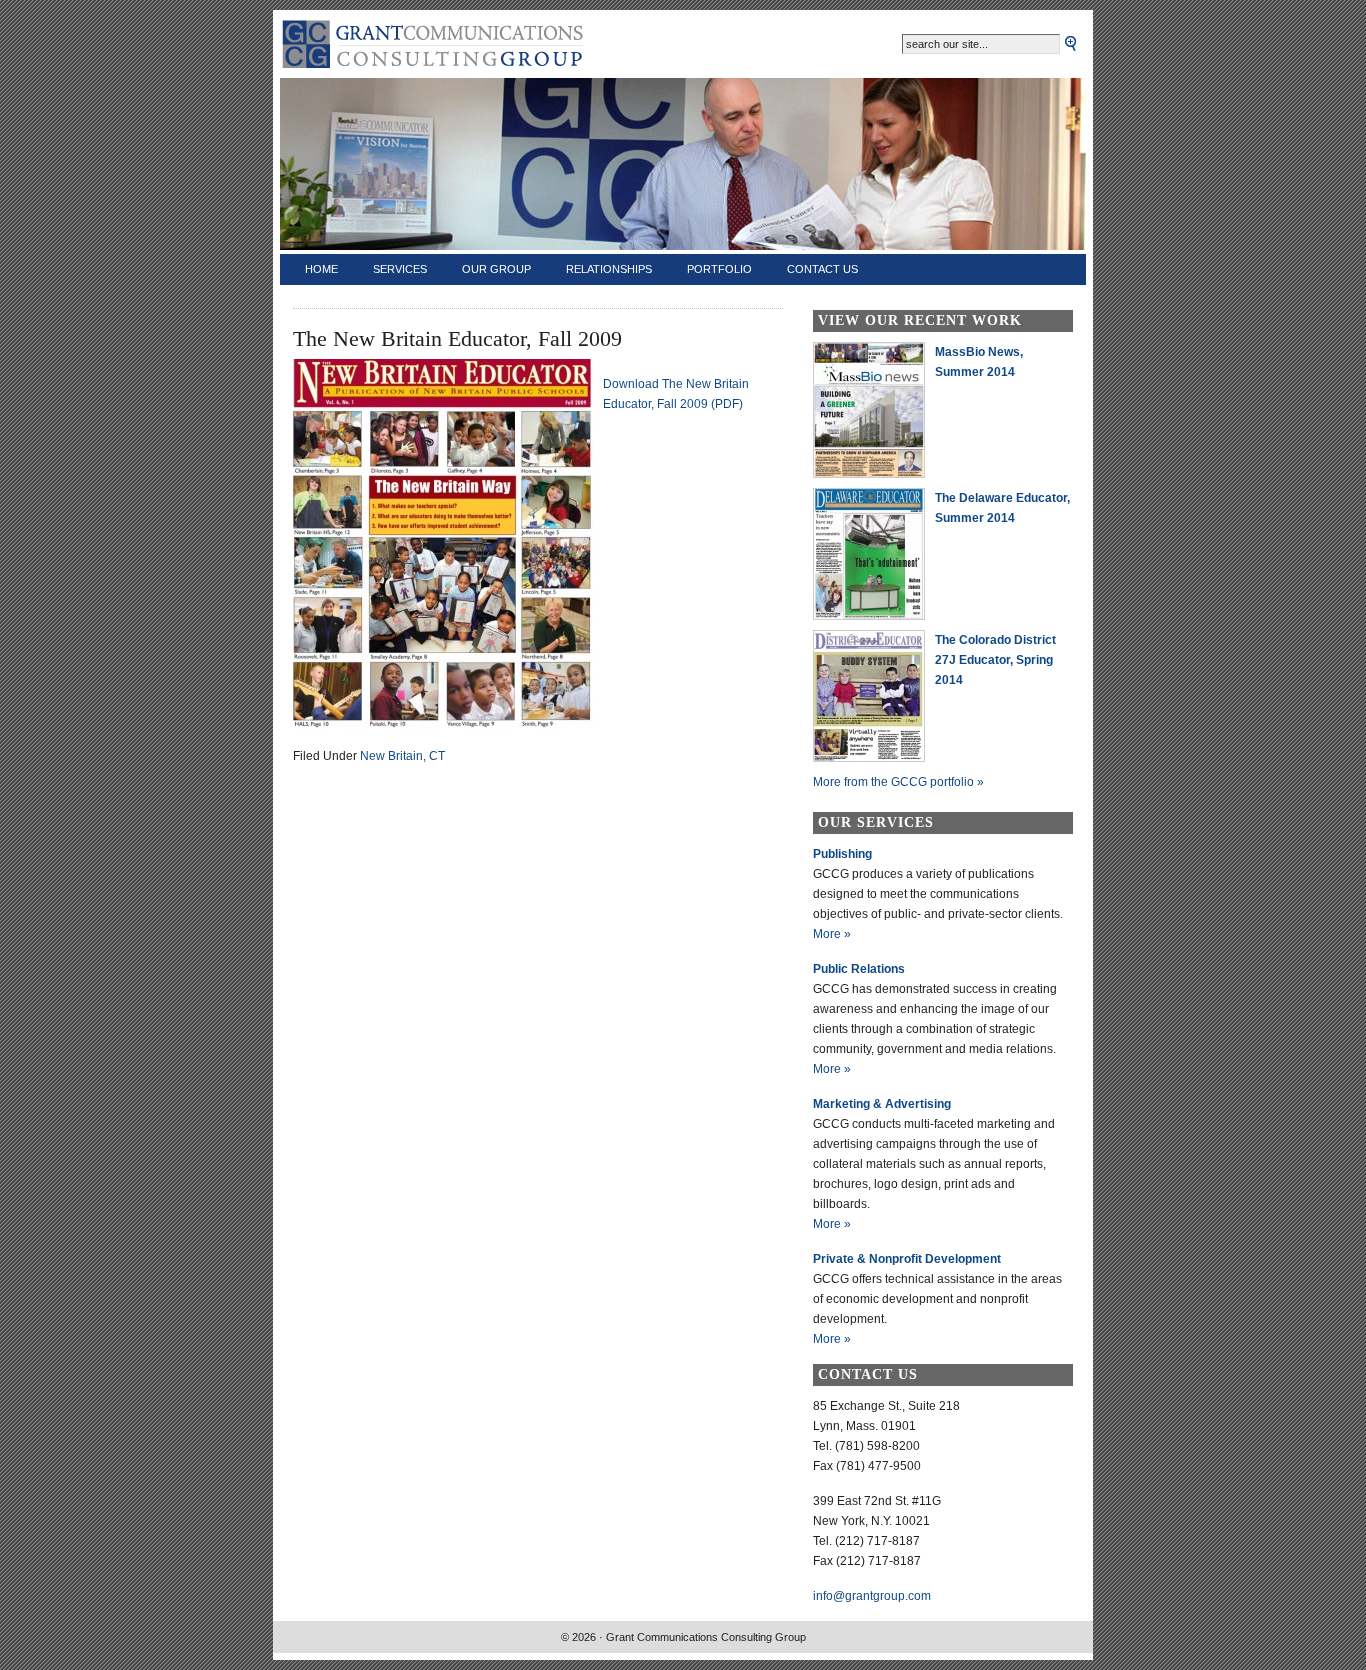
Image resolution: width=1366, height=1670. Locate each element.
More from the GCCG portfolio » (898, 782)
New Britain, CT (402, 756)
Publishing (842, 854)
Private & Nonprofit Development (907, 1259)
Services (400, 269)
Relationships (609, 269)
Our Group (496, 269)
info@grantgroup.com (872, 1596)
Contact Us (822, 269)
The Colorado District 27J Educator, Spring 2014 (995, 660)
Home (321, 269)
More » (832, 934)
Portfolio (719, 269)
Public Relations (859, 969)
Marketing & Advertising (882, 1104)
